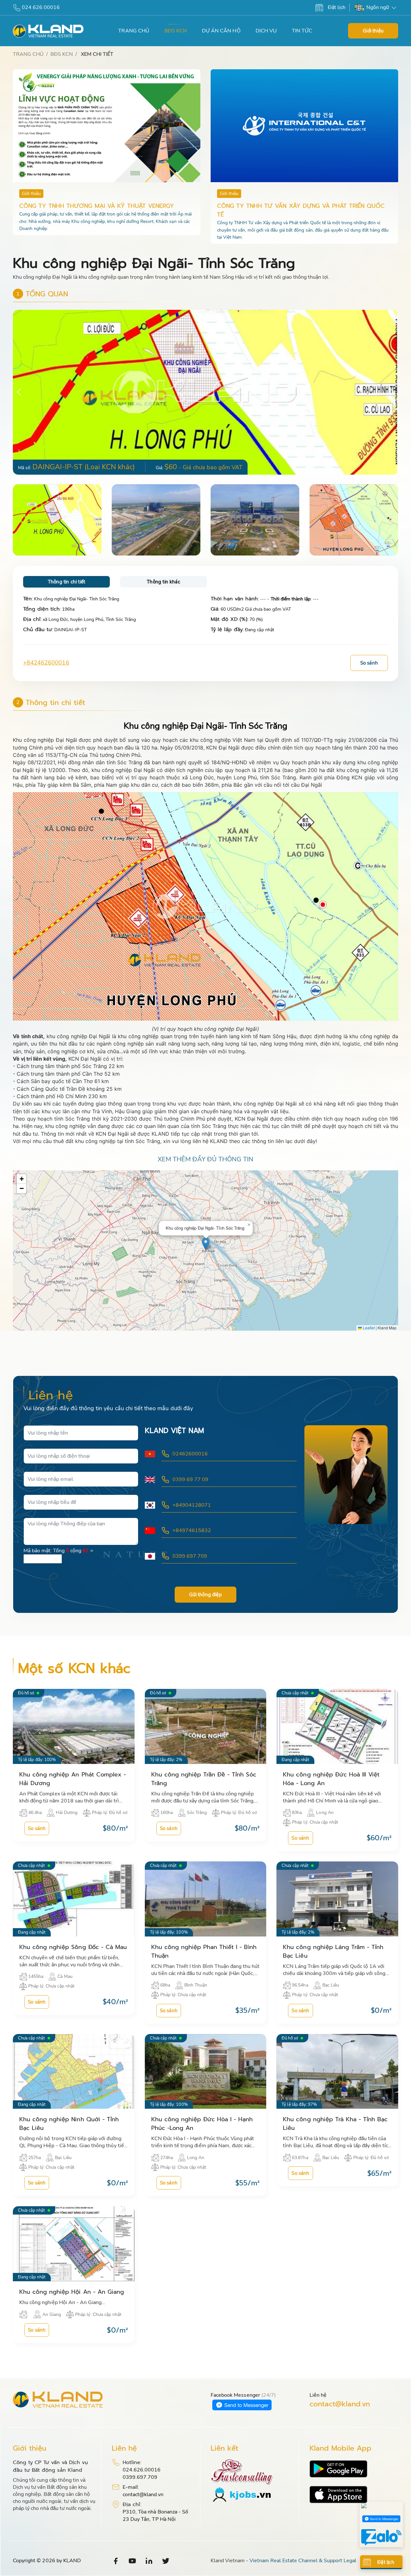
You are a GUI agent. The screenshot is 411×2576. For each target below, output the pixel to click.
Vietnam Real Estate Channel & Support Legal (303, 2561)
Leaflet (368, 1328)
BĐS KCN (176, 31)
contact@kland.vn (340, 2404)
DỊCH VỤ (266, 31)
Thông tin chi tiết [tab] (66, 582)
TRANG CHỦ (134, 31)
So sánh (369, 663)
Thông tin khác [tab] (163, 582)
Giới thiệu (373, 31)
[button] (392, 392)
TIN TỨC (302, 31)
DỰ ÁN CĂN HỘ (221, 31)
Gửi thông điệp (205, 1595)
